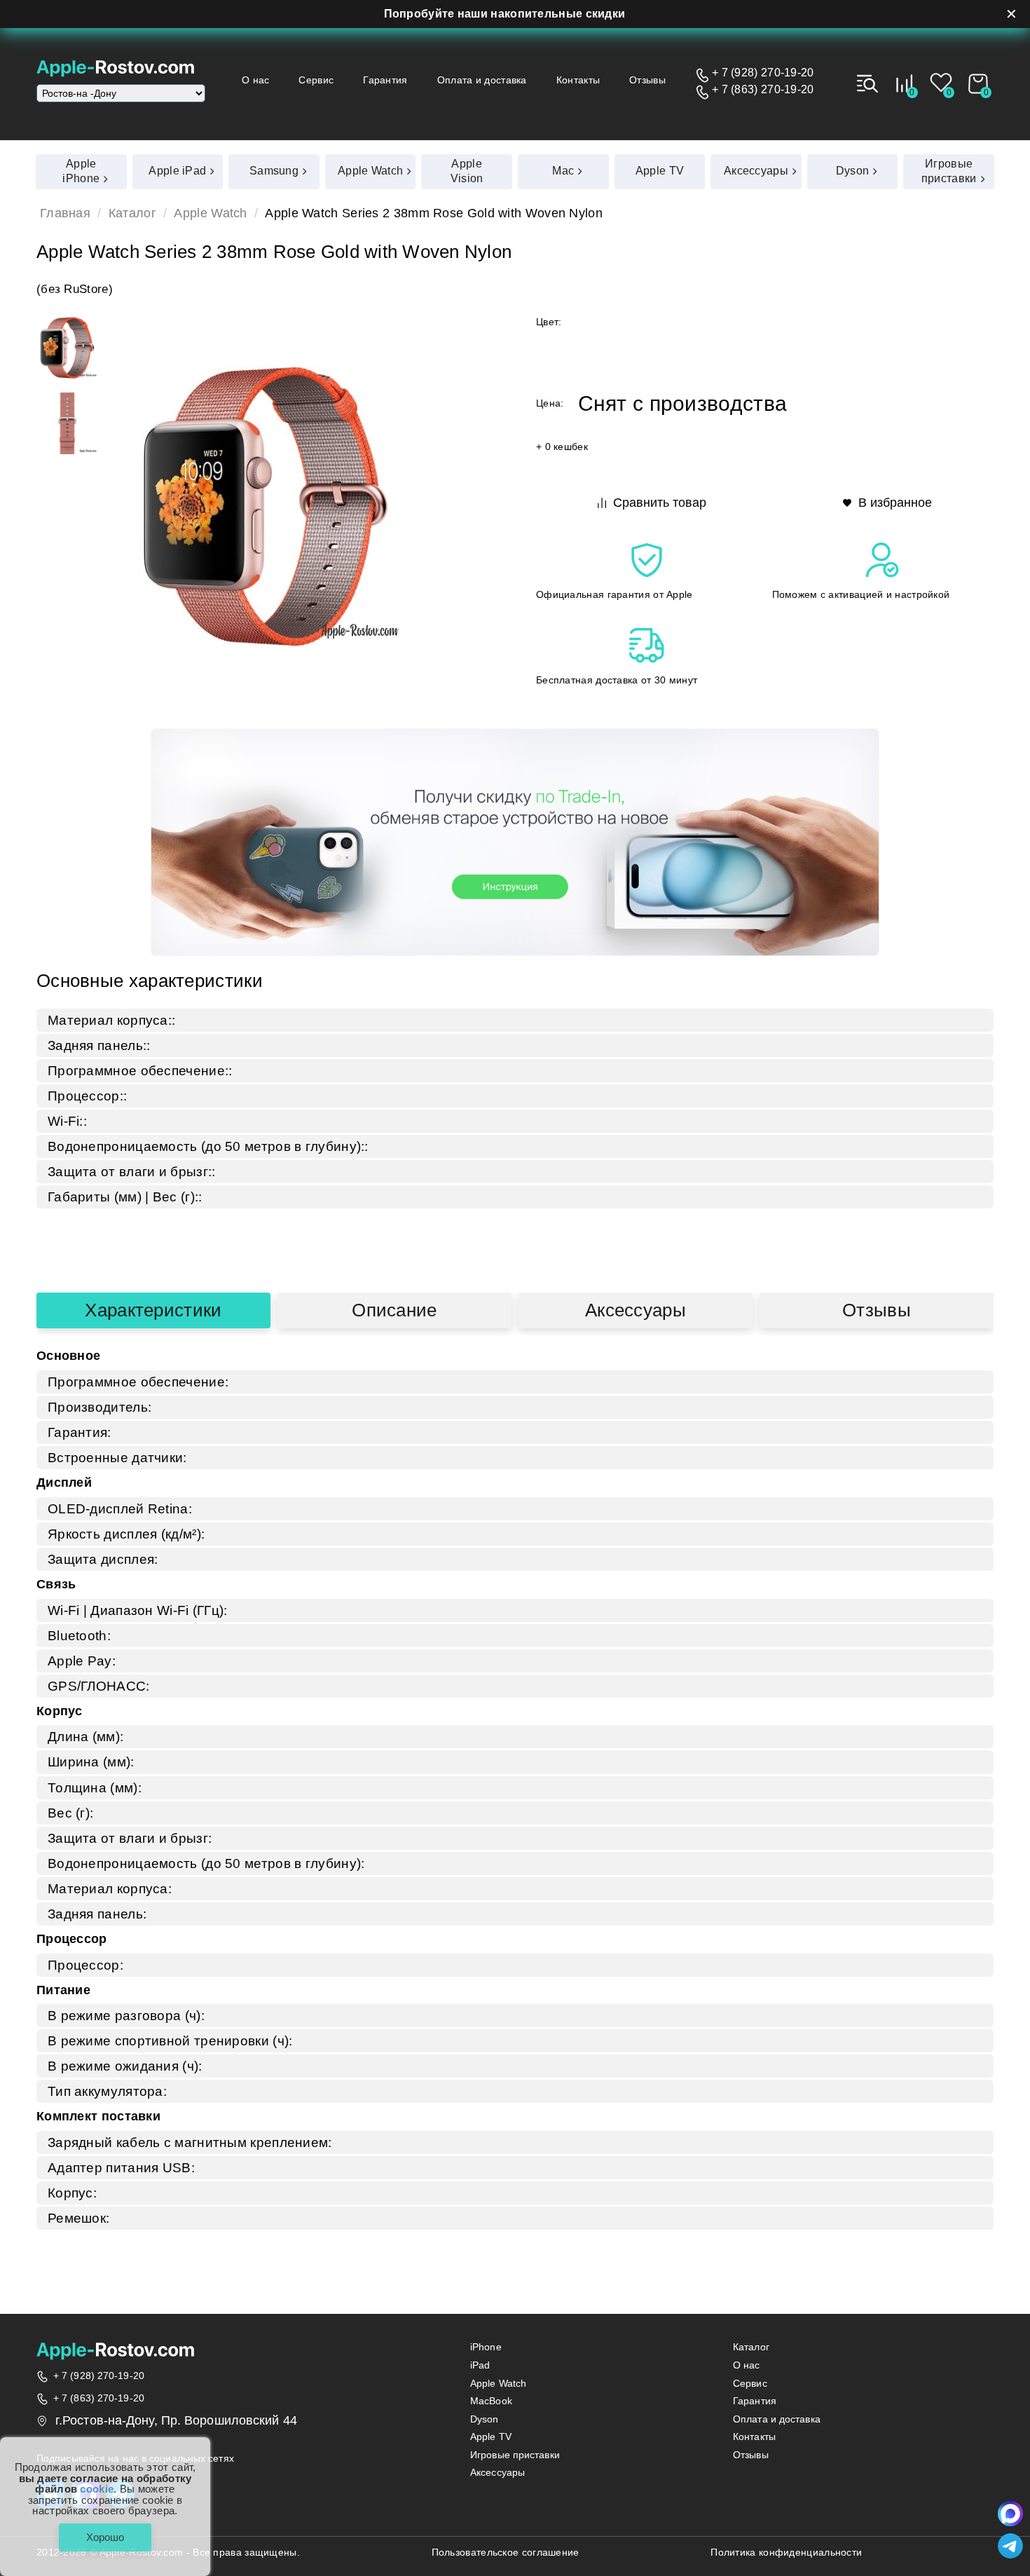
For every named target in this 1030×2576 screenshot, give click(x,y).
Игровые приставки (515, 2455)
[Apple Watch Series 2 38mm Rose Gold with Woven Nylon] (67, 348)
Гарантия (385, 80)
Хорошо (105, 2537)
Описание (394, 1310)
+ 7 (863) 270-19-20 (763, 90)
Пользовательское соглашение (506, 2553)
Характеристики (153, 1310)
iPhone (486, 2347)
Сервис (316, 80)
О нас (256, 80)
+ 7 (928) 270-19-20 (763, 73)
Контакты (578, 80)
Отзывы (647, 80)
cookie (97, 2489)
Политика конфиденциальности (786, 2553)
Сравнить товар (660, 503)
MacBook (491, 2401)
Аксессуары (636, 1310)
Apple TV (491, 2437)
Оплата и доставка (482, 80)
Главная (65, 214)
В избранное (895, 503)
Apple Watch (210, 214)
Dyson (485, 2419)
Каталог (132, 214)
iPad (480, 2365)
